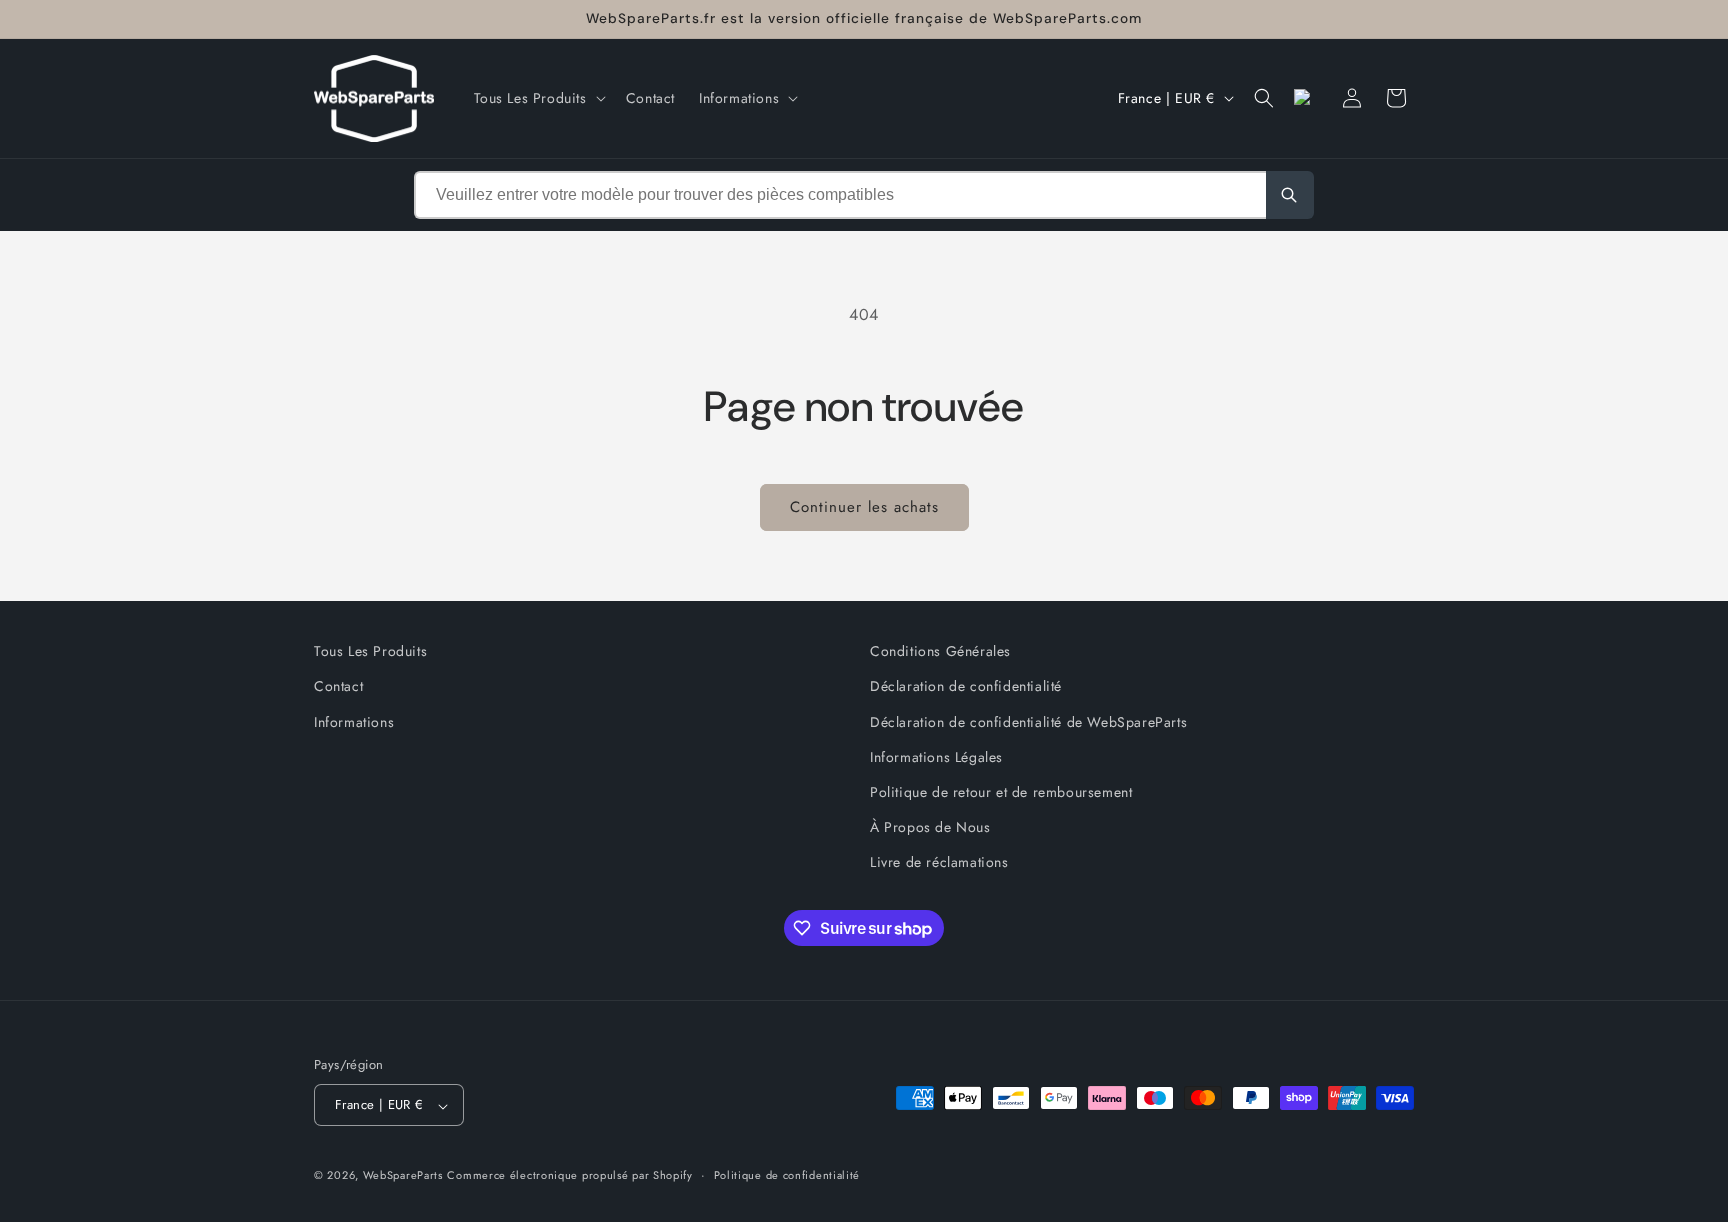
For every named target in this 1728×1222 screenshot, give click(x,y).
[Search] (1290, 195)
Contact (338, 686)
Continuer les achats (864, 507)
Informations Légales (936, 756)
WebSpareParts (403, 1176)
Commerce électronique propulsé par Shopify (569, 1176)
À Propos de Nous (930, 827)
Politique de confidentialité (787, 1175)
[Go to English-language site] (1308, 98)
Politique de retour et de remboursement (1001, 792)
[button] (538, 98)
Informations (354, 721)
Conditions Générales (940, 651)
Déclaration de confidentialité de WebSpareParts (1028, 721)
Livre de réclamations (939, 862)
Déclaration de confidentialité (966, 686)
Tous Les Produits (370, 651)
